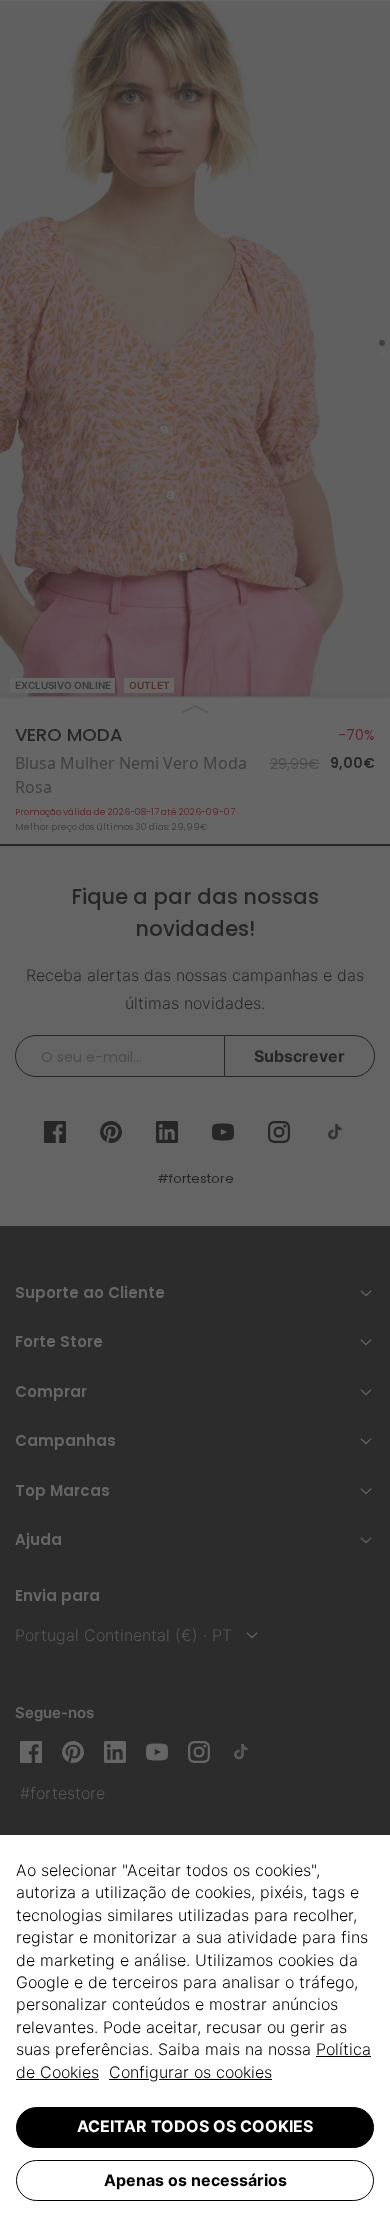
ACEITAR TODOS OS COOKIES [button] (195, 2126)
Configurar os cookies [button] (190, 2072)
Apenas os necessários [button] (195, 2180)
